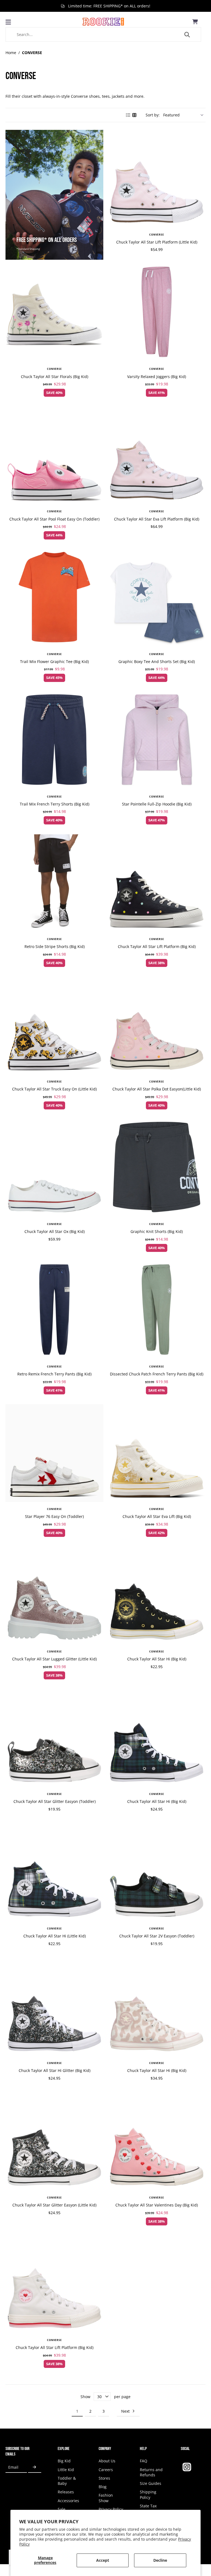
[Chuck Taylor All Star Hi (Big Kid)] (157, 1596)
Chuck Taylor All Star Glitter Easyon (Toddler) (55, 1801)
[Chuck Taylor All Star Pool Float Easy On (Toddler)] (54, 455)
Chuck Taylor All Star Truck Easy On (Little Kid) (54, 1089)
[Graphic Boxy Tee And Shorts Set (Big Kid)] (157, 598)
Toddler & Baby (67, 2481)
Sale (62, 2509)
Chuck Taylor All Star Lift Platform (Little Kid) (157, 242)
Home (11, 53)
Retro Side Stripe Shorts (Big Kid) (55, 946)
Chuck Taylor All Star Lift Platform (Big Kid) (157, 946)
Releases (66, 2492)
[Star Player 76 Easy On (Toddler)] (54, 1453)
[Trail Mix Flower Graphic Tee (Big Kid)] (54, 598)
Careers (106, 2470)
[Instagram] (187, 2467)
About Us (107, 2461)
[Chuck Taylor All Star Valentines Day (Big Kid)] (157, 2142)
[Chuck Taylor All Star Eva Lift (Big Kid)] (157, 1453)
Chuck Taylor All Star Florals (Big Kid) (55, 377)
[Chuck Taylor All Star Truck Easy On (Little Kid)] (54, 1026)
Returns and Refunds (151, 2472)
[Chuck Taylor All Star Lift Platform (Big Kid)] (157, 883)
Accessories (68, 2501)
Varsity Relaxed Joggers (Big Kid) (157, 377)
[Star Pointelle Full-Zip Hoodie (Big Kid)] (157, 741)
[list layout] (128, 115)
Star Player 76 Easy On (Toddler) (54, 1516)
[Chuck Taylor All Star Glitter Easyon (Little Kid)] (54, 2142)
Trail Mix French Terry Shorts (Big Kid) (55, 804)
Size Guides (151, 2483)
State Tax (148, 2506)
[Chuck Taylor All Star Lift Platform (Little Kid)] (157, 179)
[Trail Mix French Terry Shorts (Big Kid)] (54, 741)
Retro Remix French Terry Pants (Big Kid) (54, 1374)
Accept (103, 2560)
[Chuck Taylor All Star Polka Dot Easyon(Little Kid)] (157, 1026)
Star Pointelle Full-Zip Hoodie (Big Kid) (157, 804)
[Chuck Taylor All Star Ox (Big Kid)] (54, 1168)
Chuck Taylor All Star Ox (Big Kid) (55, 1231)
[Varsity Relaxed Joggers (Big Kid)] (157, 313)
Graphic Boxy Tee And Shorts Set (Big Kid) (157, 662)
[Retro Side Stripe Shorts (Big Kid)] (54, 883)
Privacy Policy (111, 2509)
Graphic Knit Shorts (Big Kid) (157, 1231)
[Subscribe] (35, 2467)
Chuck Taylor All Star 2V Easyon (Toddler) (157, 1936)
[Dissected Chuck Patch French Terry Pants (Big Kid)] (157, 1311)
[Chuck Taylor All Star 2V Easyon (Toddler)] (157, 1873)
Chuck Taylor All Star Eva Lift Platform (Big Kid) (157, 519)
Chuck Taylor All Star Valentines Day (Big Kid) (157, 2205)
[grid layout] (135, 115)
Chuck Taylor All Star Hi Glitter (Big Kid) (55, 2070)
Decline (160, 2560)
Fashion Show (106, 2498)
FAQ (144, 2461)
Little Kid (66, 2470)
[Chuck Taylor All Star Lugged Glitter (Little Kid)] (54, 1596)
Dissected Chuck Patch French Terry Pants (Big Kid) (157, 1374)
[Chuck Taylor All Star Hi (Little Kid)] (54, 1873)
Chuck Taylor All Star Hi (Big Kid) (157, 1659)
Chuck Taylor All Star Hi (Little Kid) (55, 1936)
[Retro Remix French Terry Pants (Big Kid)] (54, 1311)
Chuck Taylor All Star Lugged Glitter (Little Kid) (54, 1659)
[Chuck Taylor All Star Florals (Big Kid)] (54, 313)
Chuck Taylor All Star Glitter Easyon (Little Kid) (54, 2205)
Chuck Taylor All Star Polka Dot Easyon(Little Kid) (157, 1089)
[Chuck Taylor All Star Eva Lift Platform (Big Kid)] (157, 455)
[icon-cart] (195, 22)
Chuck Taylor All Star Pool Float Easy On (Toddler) (54, 519)
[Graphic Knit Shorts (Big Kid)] (157, 1168)
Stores (104, 2478)
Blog (103, 2487)
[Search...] (187, 35)
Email (13, 2467)
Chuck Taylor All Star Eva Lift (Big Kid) (157, 1516)
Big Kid (64, 2461)
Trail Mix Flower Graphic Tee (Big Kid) (54, 662)
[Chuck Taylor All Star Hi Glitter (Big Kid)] (54, 2007)
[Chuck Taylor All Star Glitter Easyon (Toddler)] (54, 1738)
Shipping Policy (148, 2494)
